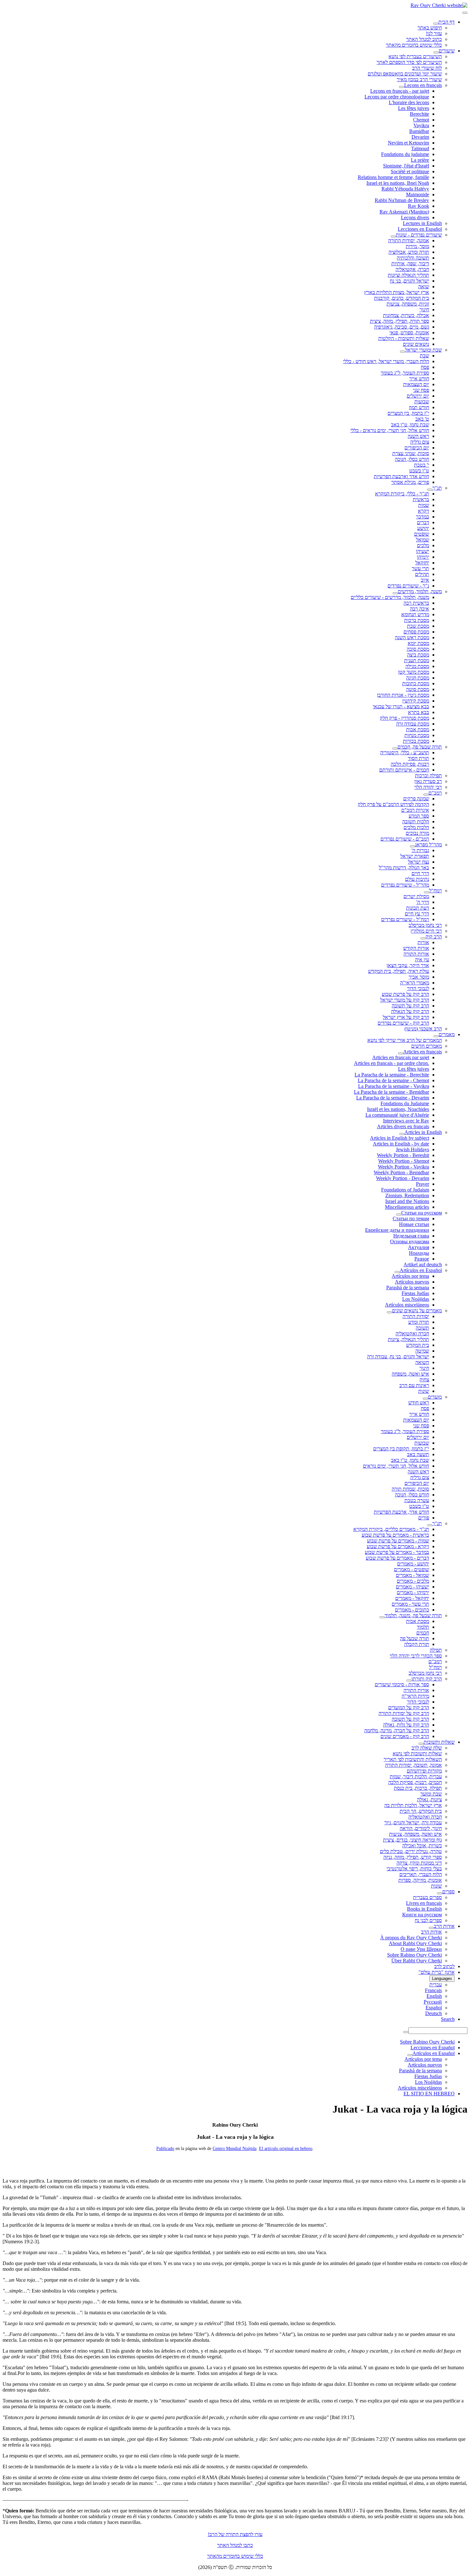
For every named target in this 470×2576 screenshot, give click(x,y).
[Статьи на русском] (399, 1214)
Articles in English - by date (401, 1144)
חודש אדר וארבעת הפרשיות (401, 476)
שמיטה (422, 1351)
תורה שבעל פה (415, 1638)
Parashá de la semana (408, 1288)
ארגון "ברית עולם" (437, 1972)
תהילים (422, 574)
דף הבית (447, 22)
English (434, 1996)
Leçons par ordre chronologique (397, 97)
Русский (433, 2002)
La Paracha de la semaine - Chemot (393, 1080)
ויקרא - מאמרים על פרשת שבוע (398, 1546)
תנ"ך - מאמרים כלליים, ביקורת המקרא (391, 1529)
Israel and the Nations (407, 1201)
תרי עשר (420, 568)
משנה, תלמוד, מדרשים (420, 591)
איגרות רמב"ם (415, 810)
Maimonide (418, 194)
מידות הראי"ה (415, 1696)
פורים (424, 1518)
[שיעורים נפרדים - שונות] (393, 237)
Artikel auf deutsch (423, 1265)
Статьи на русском (422, 1213)
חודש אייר (419, 379)
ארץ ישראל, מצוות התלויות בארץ (397, 292)
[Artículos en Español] (397, 1272)
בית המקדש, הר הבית (421, 1811)
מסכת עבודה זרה (413, 724)
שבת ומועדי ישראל (423, 350)
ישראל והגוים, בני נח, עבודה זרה (398, 1357)
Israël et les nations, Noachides (398, 1109)
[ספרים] (440, 1893)
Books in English (424, 1909)
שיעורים (447, 51)
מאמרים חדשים (427, 1046)
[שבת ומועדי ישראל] (403, 352)
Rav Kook (419, 206)
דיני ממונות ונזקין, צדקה (419, 1863)
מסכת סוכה (418, 649)
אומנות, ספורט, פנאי (409, 333)
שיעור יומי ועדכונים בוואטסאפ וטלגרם (405, 74)
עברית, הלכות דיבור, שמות (416, 1777)
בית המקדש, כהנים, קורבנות (402, 298)
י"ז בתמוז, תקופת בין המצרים (401, 1449)
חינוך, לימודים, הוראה (421, 1828)
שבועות (422, 402)
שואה (424, 287)
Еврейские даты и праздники (397, 1230)
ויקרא (423, 511)
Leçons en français (423, 85)
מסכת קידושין (416, 701)
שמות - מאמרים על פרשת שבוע (398, 1541)
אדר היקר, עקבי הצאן (408, 965)
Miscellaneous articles (407, 1207)
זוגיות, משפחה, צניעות (408, 304)
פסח (425, 367)
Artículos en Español (421, 1270)
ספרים (448, 1892)
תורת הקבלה (417, 1644)
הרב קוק (434, 937)
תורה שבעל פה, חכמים (420, 747)
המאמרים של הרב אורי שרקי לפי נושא (405, 1040)
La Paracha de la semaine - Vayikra (394, 1086)
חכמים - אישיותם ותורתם (404, 770)
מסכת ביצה (418, 655)
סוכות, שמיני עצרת (411, 453)
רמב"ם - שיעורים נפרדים (405, 839)
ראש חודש (419, 1403)
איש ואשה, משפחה (410, 1374)
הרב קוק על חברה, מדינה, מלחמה (397, 1730)
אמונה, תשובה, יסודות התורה (413, 1765)
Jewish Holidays (412, 1149)
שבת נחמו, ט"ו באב (410, 425)
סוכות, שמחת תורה (410, 1489)
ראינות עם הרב (414, 1385)
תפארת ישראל (415, 856)
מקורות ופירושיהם (424, 1771)
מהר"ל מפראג (428, 845)
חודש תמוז (419, 407)
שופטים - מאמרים (411, 1569)
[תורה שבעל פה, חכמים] (395, 749)
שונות (424, 1391)
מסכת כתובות (416, 683)
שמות (424, 505)
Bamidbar (419, 131)
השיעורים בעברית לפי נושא (415, 56)
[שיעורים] (436, 52)
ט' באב (422, 419)
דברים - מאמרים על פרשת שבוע (397, 1558)
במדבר (423, 517)
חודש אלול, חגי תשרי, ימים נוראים (396, 1466)
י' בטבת (422, 465)
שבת (424, 356)
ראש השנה (418, 436)
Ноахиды (419, 1253)
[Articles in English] (402, 1134)
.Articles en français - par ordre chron (392, 1063)
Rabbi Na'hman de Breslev (402, 200)
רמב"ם (435, 793)
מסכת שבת (418, 626)
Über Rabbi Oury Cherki (417, 1961)
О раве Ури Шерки (421, 1949)
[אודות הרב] (431, 1928)
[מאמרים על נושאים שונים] (389, 1312)
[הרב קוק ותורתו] (409, 1680)
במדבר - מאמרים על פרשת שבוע (397, 1552)
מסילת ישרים (416, 896)
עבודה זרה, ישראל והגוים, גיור (413, 1823)
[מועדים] (425, 1399)
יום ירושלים (418, 396)
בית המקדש (418, 1345)
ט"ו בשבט (419, 471)
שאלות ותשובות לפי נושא (417, 1754)
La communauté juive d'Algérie (397, 1115)
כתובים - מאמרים (412, 1610)
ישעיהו (423, 551)
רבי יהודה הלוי (428, 787)
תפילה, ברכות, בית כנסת (418, 1788)
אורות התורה (416, 954)
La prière (420, 160)
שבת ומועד (431, 1794)
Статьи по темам (411, 1218)
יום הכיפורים (417, 448)
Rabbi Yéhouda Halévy (405, 189)
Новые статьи (414, 1224)
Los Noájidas (416, 1299)
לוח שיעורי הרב (427, 68)
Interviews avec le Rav (406, 1121)
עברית (436, 1985)
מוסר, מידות (417, 246)
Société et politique (410, 171)
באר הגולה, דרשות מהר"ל (404, 868)
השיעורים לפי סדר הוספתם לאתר (409, 62)
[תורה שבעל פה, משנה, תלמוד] (382, 1617)
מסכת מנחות (417, 735)
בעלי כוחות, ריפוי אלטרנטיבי (414, 1869)
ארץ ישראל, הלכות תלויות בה (413, 1805)
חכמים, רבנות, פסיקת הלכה (415, 1782)
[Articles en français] (401, 1053)
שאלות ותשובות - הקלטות (404, 338)
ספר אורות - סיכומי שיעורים (402, 1684)
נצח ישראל (419, 862)
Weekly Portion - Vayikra (403, 1167)
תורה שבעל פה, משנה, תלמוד (413, 1615)
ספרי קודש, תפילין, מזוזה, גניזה (413, 1857)
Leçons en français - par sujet (400, 91)
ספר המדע (419, 816)
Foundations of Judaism (405, 1190)
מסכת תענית (417, 660)
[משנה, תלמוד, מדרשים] (395, 593)
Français (433, 1990)
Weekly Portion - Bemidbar (401, 1172)
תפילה (436, 1650)
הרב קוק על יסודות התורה (404, 1713)
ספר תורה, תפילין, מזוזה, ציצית (399, 321)
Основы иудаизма (410, 1241)
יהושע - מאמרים (413, 1564)
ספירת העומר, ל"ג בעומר (405, 373)
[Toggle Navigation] (465, 13)
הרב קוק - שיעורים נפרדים (403, 1023)
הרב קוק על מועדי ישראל (405, 1000)
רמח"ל (435, 891)
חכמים (423, 1633)
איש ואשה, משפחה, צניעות (415, 1834)
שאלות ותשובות (439, 1742)
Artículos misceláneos (407, 1305)
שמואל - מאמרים (412, 1575)
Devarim (420, 137)
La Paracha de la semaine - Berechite (392, 1075)
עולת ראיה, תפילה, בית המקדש (399, 971)
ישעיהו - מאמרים (412, 1587)
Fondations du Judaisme (405, 1103)
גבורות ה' (420, 850)
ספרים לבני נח (428, 1920)
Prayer (423, 1184)
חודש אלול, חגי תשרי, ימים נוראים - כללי (390, 430)
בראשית (421, 499)
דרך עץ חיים (417, 914)
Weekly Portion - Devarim (403, 1178)
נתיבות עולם (417, 879)
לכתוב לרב (444, 1966)
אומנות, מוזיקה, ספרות (420, 1880)
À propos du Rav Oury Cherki (411, 1938)
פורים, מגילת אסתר (410, 482)
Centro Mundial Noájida (235, 2149)
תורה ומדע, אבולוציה (409, 252)
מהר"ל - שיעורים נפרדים (405, 885)
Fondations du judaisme (405, 154)
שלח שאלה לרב (427, 1748)
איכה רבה (419, 609)
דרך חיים (420, 873)
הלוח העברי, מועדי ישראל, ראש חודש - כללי (386, 361)
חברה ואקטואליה (412, 1334)
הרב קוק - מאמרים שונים (405, 1736)
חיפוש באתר (430, 28)
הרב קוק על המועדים (409, 1707)
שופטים (422, 534)
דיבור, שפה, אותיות (410, 264)
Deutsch (434, 2013)
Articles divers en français (403, 1126)
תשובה (422, 1328)
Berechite (419, 114)
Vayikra (421, 125)
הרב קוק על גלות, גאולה (406, 1725)
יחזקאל (422, 563)
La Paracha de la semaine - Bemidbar (392, 1092)
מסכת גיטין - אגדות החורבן (403, 695)
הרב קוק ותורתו (427, 1679)
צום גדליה (420, 442)
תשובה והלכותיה (413, 258)
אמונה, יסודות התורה (409, 241)
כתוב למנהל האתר (424, 39)
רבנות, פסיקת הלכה (410, 764)
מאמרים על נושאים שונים (417, 1311)
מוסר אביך (419, 977)
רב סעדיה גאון (428, 781)
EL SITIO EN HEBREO (429, 2094)
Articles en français (423, 1052)
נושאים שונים (416, 344)
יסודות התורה (416, 1316)
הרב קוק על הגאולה (410, 1011)
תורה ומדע (419, 1322)
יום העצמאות (416, 384)
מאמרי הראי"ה (415, 983)
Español (434, 2008)
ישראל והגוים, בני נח (409, 281)
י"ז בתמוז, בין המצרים (408, 413)
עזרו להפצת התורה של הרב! (235, 2534)
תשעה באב (418, 1454)
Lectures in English (422, 223)
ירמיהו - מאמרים (413, 1592)
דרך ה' (423, 902)
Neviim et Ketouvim (408, 143)
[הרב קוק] (423, 938)
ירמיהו (423, 557)
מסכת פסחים (416, 632)
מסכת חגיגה (418, 678)
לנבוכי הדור (418, 988)
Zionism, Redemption (407, 1195)
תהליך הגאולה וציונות (408, 275)
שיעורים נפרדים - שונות (419, 235)
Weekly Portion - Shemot (404, 1161)
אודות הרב (444, 1926)
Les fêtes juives (414, 108)
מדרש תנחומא (415, 614)
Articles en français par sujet (401, 1057)
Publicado (165, 2149)
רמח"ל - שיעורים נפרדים (405, 919)
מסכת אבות (418, 729)
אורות (423, 942)
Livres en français (424, 1903)
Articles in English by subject (399, 1138)
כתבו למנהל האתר (235, 2545)
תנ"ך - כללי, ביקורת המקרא (402, 494)
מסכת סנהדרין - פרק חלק (404, 718)
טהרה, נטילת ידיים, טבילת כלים (411, 1851)
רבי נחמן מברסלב (425, 925)
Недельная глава (411, 1236)
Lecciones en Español (420, 229)
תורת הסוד (419, 758)
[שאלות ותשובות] (421, 1744)
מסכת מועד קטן (414, 672)
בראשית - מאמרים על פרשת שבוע (395, 1535)
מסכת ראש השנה (412, 637)
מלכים (423, 545)
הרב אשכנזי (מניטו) (423, 1029)
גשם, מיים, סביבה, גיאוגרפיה (402, 327)
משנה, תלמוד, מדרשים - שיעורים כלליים (390, 597)
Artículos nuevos (412, 1282)
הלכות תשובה (416, 822)
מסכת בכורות (416, 741)
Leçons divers (415, 217)
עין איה (422, 960)
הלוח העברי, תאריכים (421, 1874)
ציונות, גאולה (429, 1800)
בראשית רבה (416, 603)
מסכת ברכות (417, 620)
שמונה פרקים (416, 799)
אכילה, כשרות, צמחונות (406, 315)
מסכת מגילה (417, 666)
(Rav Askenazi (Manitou (404, 212)
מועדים (435, 1397)
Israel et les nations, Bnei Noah (398, 183)
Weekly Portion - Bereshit (403, 1155)
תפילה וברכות (428, 776)
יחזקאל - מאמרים (412, 1598)
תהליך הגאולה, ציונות (408, 1339)
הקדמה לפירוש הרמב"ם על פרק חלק (393, 804)
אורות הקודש (416, 948)
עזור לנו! (434, 33)
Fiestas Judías (415, 1293)
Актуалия (419, 1247)
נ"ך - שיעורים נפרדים (408, 586)
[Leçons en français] (402, 87)
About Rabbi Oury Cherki (415, 1943)
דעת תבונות (418, 908)
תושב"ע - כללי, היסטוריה (405, 753)
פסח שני (421, 390)
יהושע (423, 528)
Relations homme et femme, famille (393, 177)
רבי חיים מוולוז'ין (426, 931)
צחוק (424, 1380)
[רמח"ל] (427, 892)
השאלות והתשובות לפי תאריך (413, 1759)
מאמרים (447, 1034)
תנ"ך (437, 488)
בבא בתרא (419, 712)
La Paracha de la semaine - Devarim (393, 1098)
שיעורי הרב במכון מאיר (419, 79)
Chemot (421, 120)
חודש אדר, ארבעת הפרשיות (401, 1512)
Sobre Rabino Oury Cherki (415, 1955)
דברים (423, 522)
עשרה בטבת (417, 1500)
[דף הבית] (436, 24)
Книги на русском (422, 1915)
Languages (442, 1979)
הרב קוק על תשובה (410, 1006)
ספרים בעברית (427, 1897)
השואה (422, 1362)
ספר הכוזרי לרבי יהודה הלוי (416, 1656)
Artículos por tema (410, 1276)
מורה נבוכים (417, 833)
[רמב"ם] (426, 795)
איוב (425, 580)
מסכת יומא (418, 643)
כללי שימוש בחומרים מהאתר (414, 45)
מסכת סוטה (418, 689)
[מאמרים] (436, 1036)
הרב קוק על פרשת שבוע (405, 994)
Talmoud (420, 148)
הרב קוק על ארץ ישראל (406, 1017)
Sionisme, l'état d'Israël (406, 166)
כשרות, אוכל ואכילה (422, 1846)
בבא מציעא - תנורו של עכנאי (401, 706)
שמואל (423, 540)
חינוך (424, 310)
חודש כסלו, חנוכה (412, 459)
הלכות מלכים (416, 827)
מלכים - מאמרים (413, 1581)
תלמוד (423, 1627)
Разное (422, 1259)
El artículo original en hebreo (286, 2149)
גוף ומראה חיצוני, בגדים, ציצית (412, 1840)
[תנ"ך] (430, 490)
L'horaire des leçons (409, 102)
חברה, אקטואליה (412, 269)
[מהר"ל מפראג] (412, 846)
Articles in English (423, 1132)
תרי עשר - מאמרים (410, 1604)
